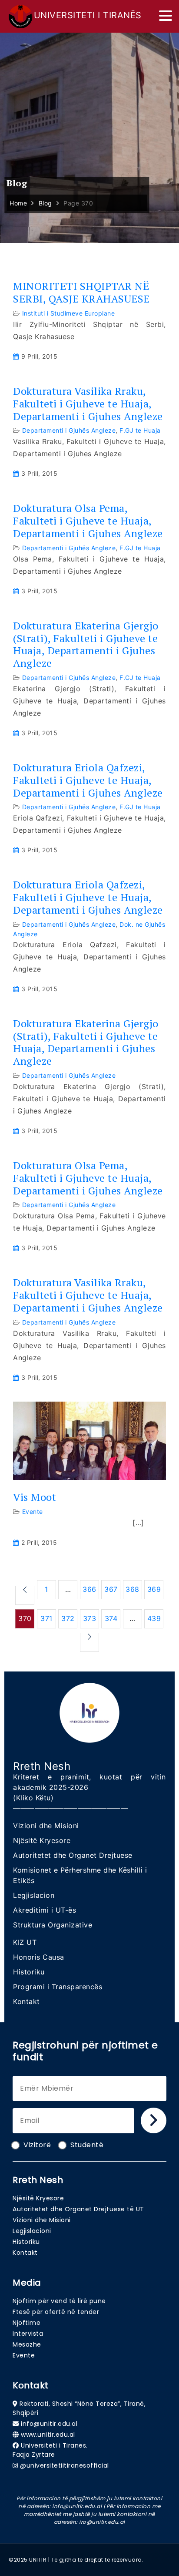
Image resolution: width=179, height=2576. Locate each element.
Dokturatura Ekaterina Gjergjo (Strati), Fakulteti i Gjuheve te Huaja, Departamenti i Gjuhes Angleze (86, 644)
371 (46, 1618)
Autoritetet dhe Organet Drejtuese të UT (78, 2209)
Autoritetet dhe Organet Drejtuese (73, 1855)
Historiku (29, 1972)
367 (111, 1589)
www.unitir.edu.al (48, 2435)
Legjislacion (34, 1895)
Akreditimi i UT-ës (45, 1910)
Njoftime (27, 2323)
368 (133, 1589)
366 (89, 1589)
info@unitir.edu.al (49, 2424)
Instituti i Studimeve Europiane (69, 313)
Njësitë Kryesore (42, 1840)
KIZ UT (25, 1942)
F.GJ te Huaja (140, 430)
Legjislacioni (32, 2231)
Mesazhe (27, 2344)
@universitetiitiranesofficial (65, 2465)
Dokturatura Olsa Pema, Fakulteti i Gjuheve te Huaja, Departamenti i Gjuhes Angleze (88, 521)
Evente (33, 1512)
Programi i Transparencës (58, 1987)
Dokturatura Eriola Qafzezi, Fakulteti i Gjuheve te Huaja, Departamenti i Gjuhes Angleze (88, 780)
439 (154, 1618)
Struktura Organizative (53, 1925)
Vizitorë (37, 2145)
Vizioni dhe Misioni (46, 1826)
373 (90, 1618)
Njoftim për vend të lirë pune (59, 2301)
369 (154, 1589)
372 (68, 1618)
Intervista (28, 2334)
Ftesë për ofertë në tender (56, 2312)
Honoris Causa (39, 1957)
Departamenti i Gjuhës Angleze (69, 430)
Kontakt (27, 2001)
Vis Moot (35, 1497)
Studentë (87, 2145)
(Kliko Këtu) (33, 1798)
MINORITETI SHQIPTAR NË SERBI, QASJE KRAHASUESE (81, 293)
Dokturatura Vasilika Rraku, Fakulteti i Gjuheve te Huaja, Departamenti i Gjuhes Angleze (88, 404)
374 (111, 1618)
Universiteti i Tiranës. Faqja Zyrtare (50, 2450)
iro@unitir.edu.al (102, 2522)
